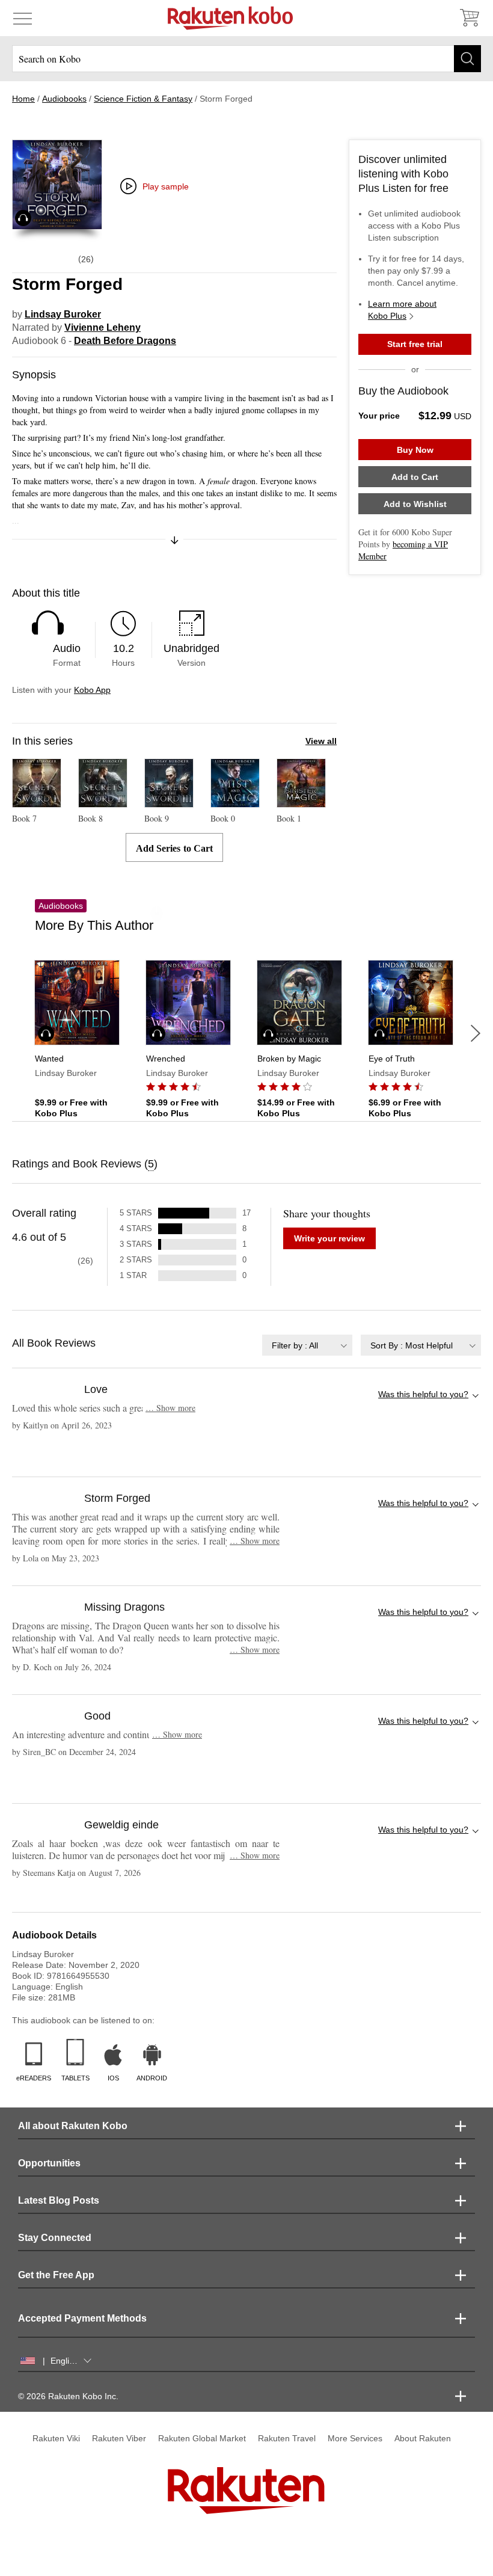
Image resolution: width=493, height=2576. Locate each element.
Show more (170, 1408)
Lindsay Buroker (63, 314)
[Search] (467, 59)
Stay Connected (55, 2238)
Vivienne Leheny (103, 327)
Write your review (329, 1238)
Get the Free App (56, 2275)
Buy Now (415, 450)
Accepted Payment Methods (82, 2318)
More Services (355, 2438)
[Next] (476, 1033)
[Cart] (469, 18)
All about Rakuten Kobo (73, 2126)
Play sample (166, 186)
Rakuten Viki (56, 2438)
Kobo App (92, 690)
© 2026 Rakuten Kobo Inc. (68, 2396)
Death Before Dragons (125, 341)
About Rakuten (423, 2438)
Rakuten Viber (119, 2438)
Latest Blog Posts (59, 2200)
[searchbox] (246, 59)
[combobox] (307, 1345)
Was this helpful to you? (423, 1394)
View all (321, 741)
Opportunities (49, 2163)
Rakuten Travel (287, 2438)
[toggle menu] (23, 18)
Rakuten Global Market (202, 2438)
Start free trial (415, 344)
